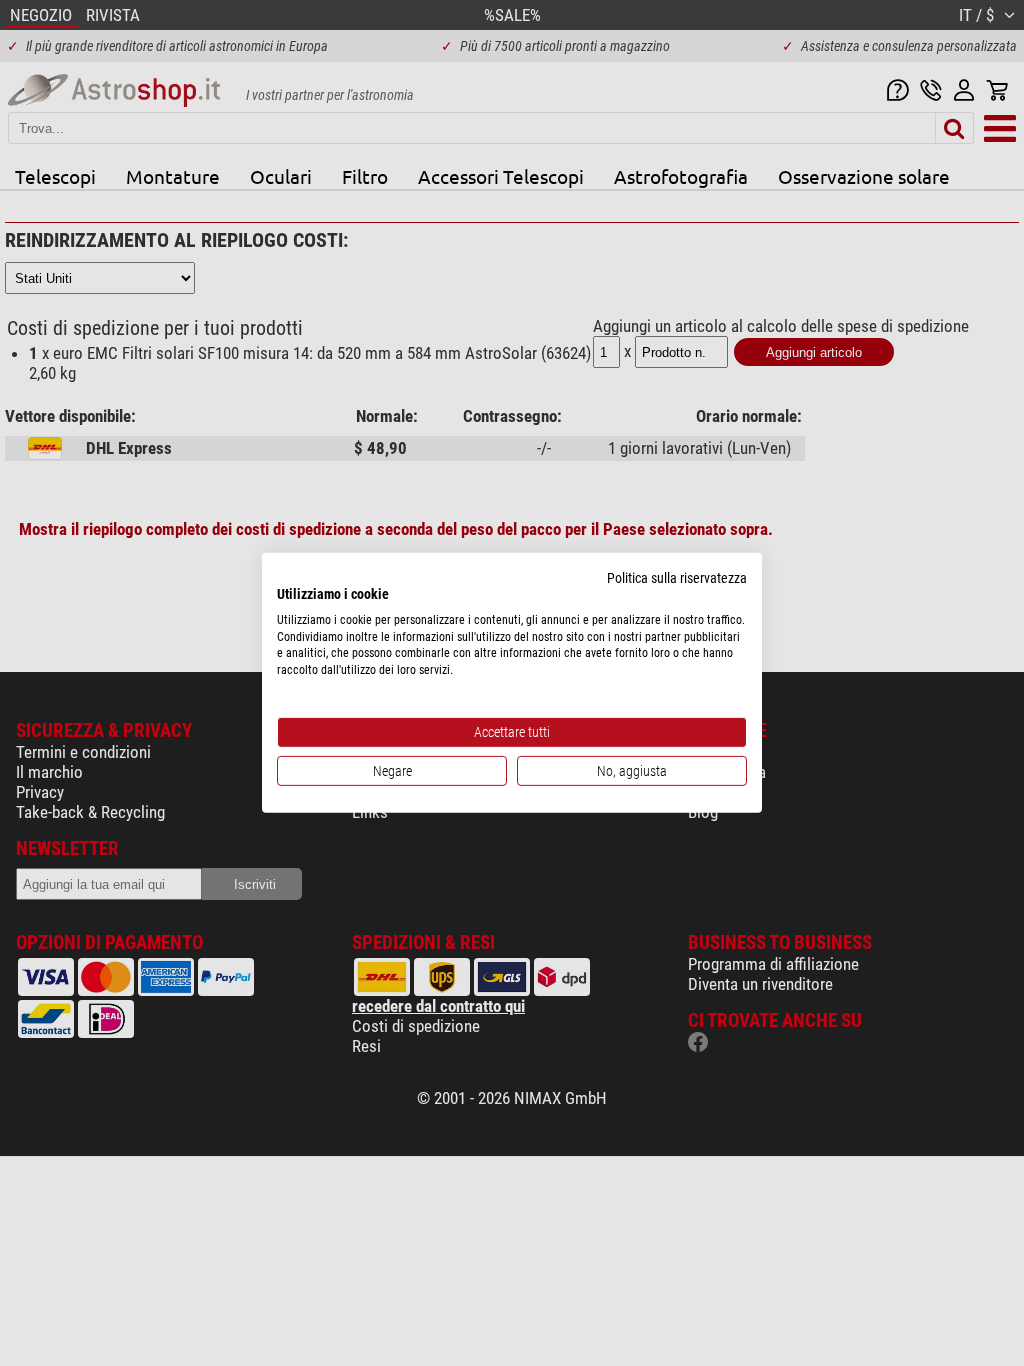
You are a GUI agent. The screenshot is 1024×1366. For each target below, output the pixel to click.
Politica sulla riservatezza (677, 578)
